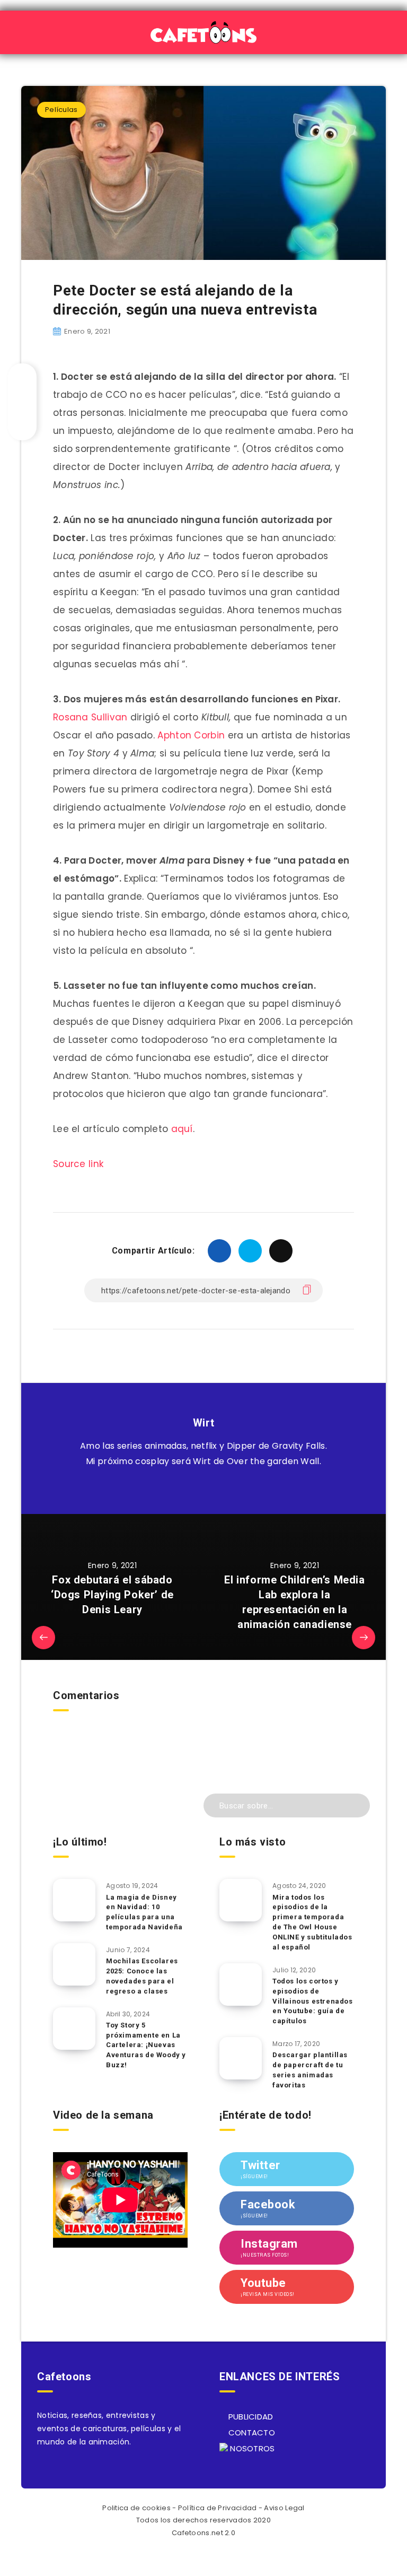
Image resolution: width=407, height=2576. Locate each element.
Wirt (203, 1423)
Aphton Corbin (191, 735)
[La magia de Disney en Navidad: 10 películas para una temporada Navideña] (74, 1900)
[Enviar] (355, 1804)
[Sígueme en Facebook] (215, 1488)
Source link (78, 1164)
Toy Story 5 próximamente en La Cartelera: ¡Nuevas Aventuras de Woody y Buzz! (146, 2045)
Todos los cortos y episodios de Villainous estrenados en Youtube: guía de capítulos (313, 2001)
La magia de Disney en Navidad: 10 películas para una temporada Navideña (144, 1912)
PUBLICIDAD (249, 2417)
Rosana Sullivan (90, 717)
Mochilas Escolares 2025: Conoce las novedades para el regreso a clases (142, 1976)
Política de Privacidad (218, 2508)
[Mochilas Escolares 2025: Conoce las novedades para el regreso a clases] (74, 1964)
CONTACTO (250, 2433)
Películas (61, 110)
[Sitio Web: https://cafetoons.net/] (192, 1488)
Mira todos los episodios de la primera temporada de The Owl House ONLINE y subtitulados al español (312, 1922)
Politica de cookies (136, 2508)
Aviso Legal (284, 2508)
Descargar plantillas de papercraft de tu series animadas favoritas (310, 2070)
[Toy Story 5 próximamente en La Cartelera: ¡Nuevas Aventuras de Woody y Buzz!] (74, 2029)
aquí (182, 1129)
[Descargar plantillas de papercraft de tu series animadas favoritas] (241, 2058)
